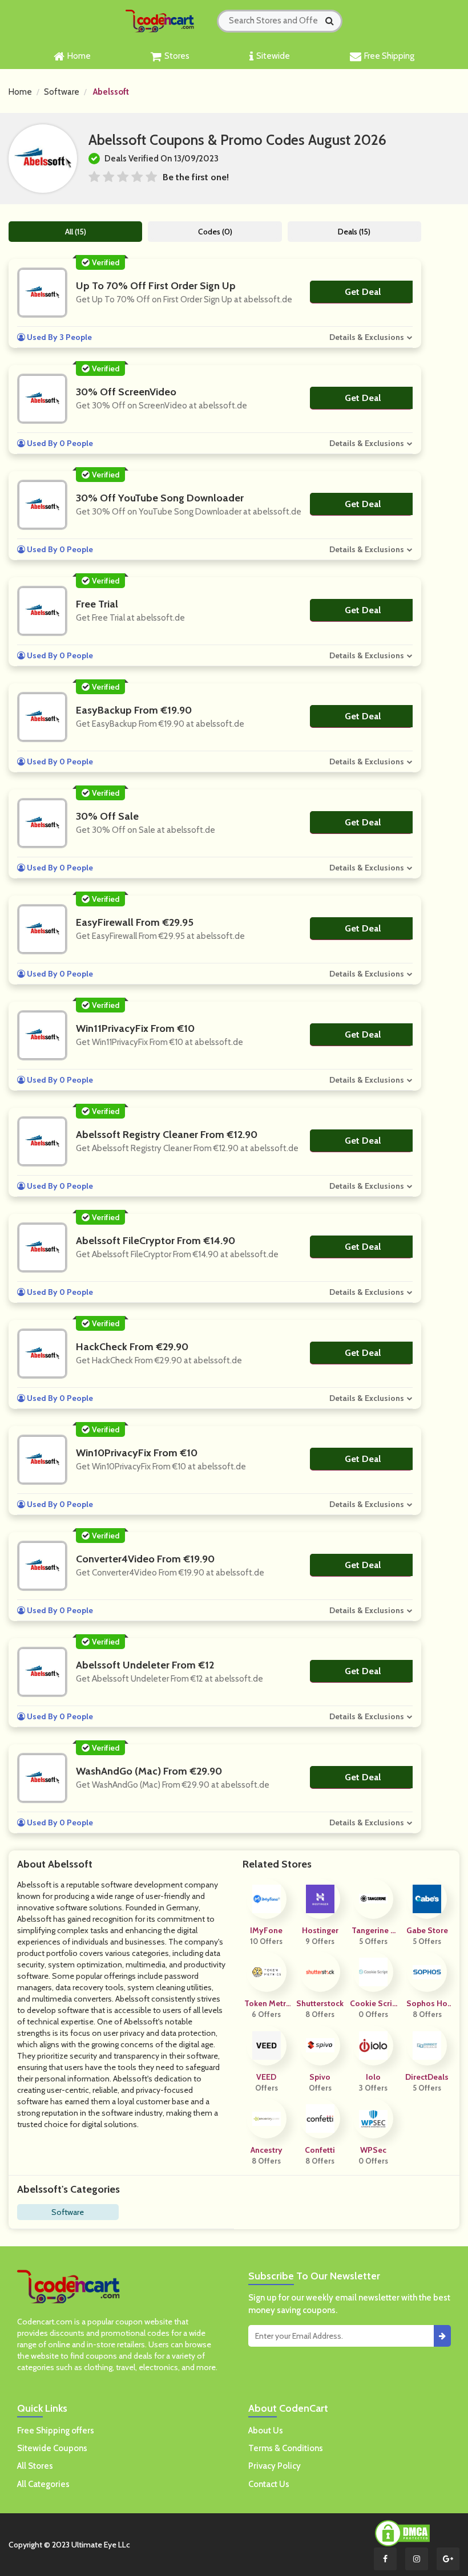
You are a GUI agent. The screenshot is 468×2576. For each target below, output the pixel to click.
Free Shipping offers (56, 2431)
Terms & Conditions (286, 2448)
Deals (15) (354, 232)
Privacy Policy (275, 2466)
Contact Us (269, 2484)
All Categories (43, 2484)
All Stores (35, 2466)
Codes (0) (215, 232)
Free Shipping (389, 56)
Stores (177, 56)
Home (79, 56)
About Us (266, 2431)
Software (62, 92)
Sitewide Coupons (52, 2448)
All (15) (76, 232)
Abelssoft (111, 92)
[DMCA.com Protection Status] (402, 2533)
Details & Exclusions (367, 337)
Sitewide (273, 56)
